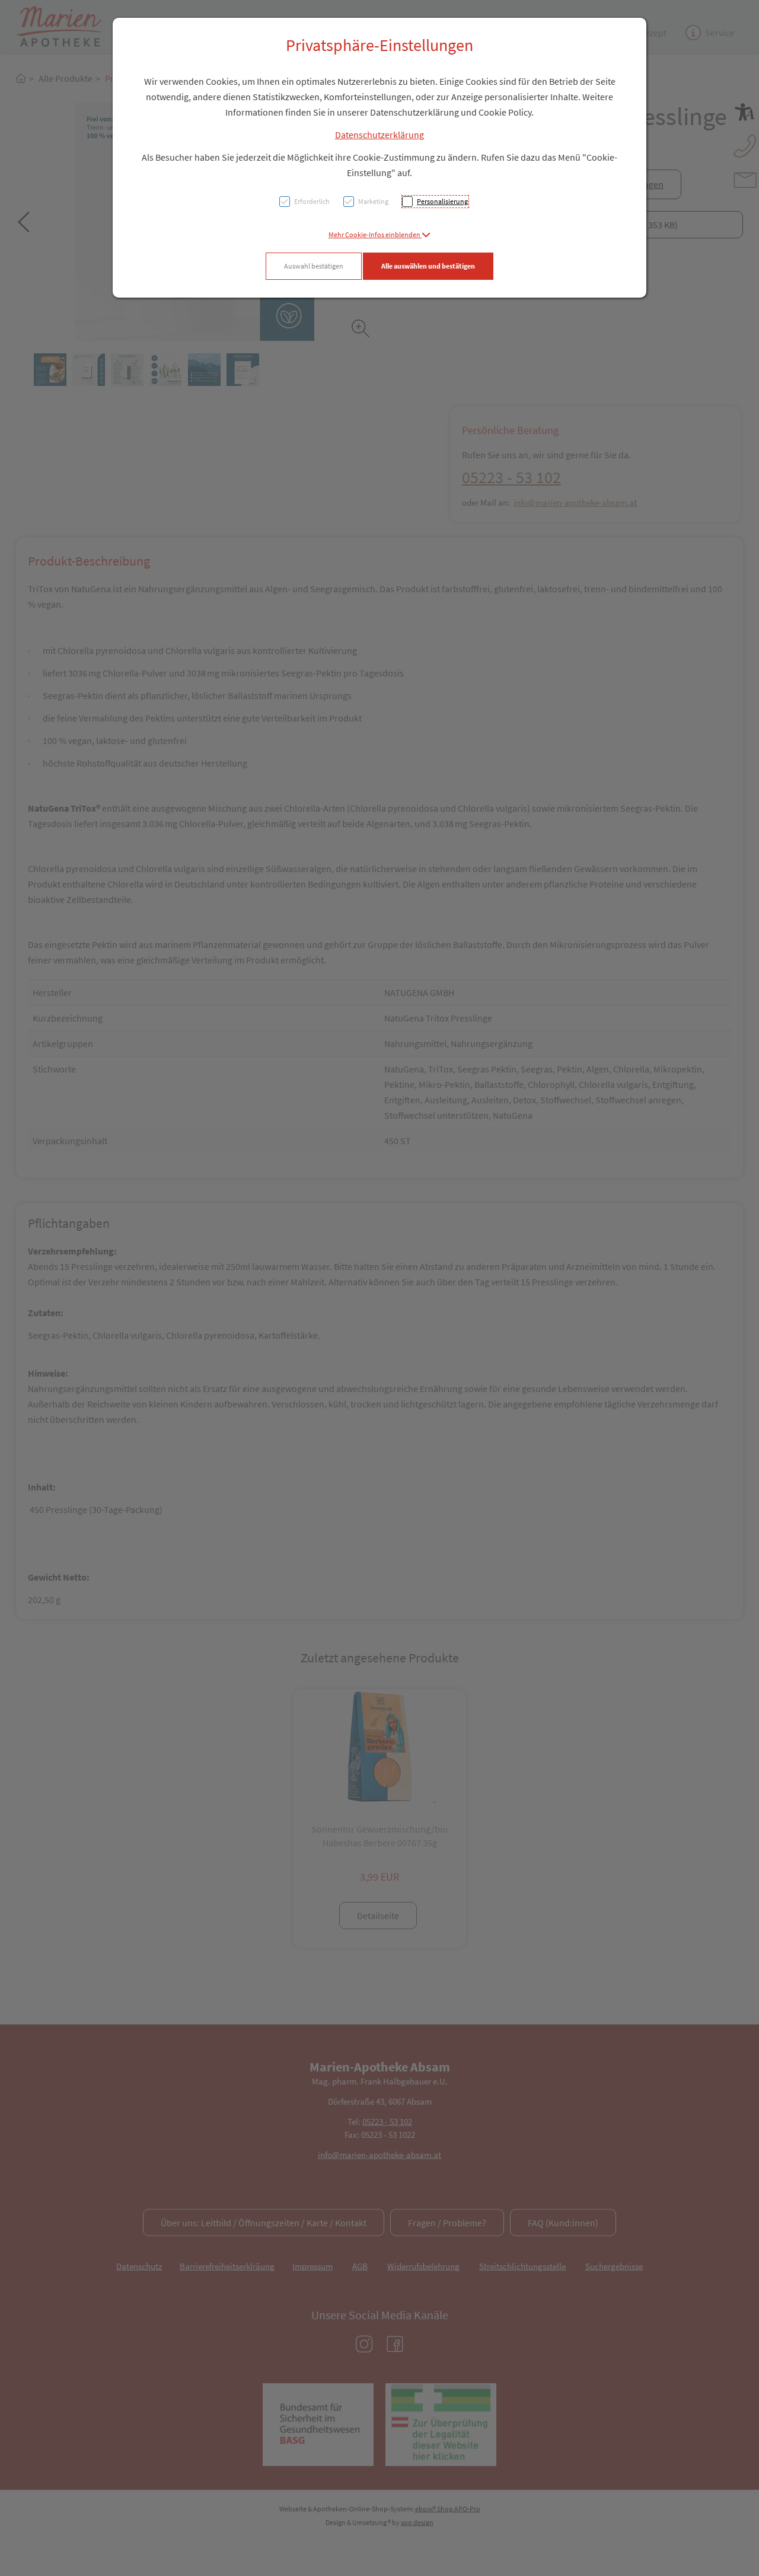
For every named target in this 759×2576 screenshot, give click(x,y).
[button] (379, 234)
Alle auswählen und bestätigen (428, 266)
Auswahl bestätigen (314, 266)
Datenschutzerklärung (379, 135)
